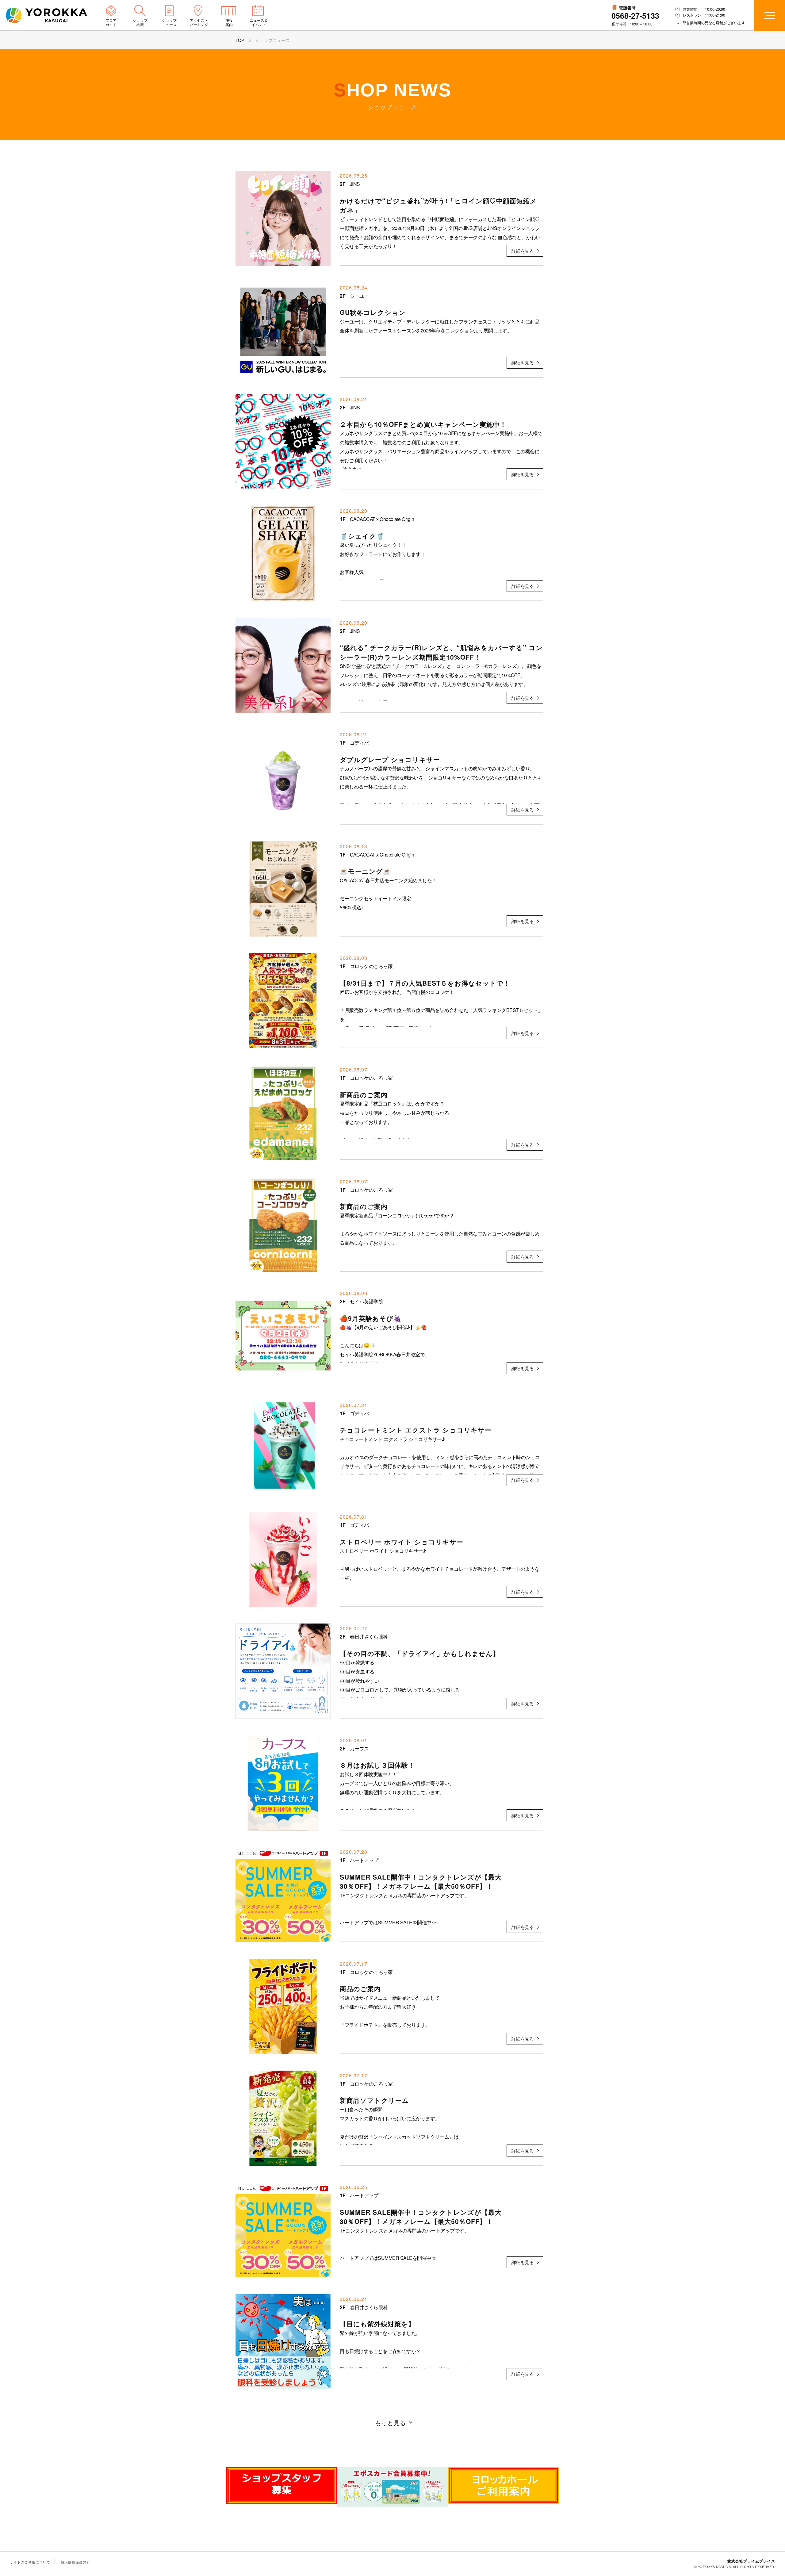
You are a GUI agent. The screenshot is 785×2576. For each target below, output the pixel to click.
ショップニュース (169, 22)
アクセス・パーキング (199, 22)
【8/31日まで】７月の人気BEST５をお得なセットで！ (425, 983)
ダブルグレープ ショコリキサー (390, 759)
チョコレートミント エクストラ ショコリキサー (416, 1430)
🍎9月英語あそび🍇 (371, 1318)
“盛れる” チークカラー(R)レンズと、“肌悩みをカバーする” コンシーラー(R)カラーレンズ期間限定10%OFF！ (441, 652)
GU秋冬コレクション (373, 312)
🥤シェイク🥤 (362, 536)
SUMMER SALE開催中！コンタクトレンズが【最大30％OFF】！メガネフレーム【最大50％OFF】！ (421, 1881)
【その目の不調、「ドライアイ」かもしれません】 (420, 1653)
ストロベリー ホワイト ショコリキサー (402, 1542)
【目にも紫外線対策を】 (377, 2324)
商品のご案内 (360, 1988)
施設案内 (229, 22)
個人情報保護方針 (75, 2562)
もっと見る (390, 2423)
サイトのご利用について (30, 2562)
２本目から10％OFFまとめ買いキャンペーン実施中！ (423, 424)
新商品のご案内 (364, 1094)
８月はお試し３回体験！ (377, 1765)
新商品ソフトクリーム (374, 2100)
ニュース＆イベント (259, 22)
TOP (240, 40)
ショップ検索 (140, 22)
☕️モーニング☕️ (366, 871)
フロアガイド (111, 22)
